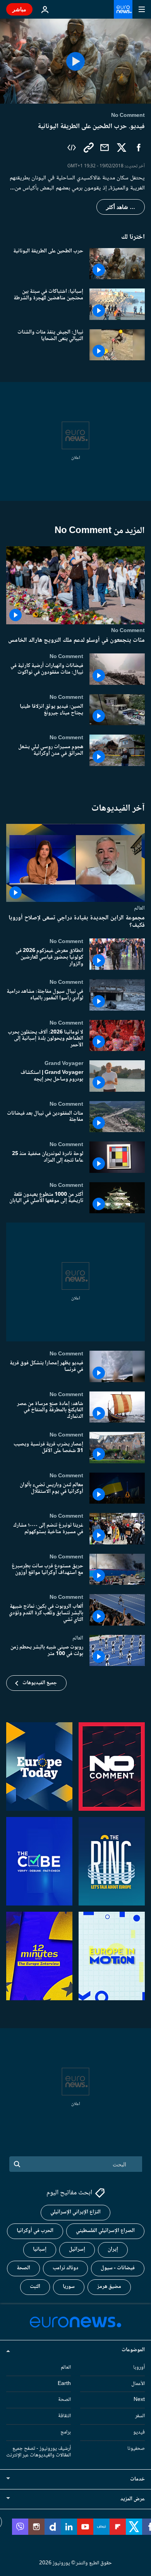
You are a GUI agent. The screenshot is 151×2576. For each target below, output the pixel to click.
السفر (140, 2416)
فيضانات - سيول (118, 2268)
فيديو (139, 2432)
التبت (35, 2287)
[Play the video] (75, 61)
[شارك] (105, 148)
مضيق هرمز (109, 2287)
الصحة (23, 2268)
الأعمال (138, 2383)
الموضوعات (133, 2350)
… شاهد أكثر (121, 207)
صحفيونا (136, 2448)
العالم (139, 908)
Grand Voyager (64, 1063)
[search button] (17, 2164)
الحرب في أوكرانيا (35, 2231)
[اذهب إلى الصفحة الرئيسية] (123, 9)
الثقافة (64, 2416)
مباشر (19, 9)
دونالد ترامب (65, 2268)
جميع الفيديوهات (40, 1683)
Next (139, 2400)
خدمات (137, 2479)
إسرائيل (77, 2249)
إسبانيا (40, 2249)
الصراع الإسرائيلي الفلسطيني (105, 2231)
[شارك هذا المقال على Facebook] (139, 148)
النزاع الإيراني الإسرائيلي (75, 2212)
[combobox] (76, 2164)
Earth (64, 2383)
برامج (66, 2432)
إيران (113, 2249)
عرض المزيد (133, 2499)
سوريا (69, 2287)
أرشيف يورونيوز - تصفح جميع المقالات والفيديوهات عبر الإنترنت (39, 2452)
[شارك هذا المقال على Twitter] (122, 148)
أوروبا (139, 2367)
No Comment (128, 631)
